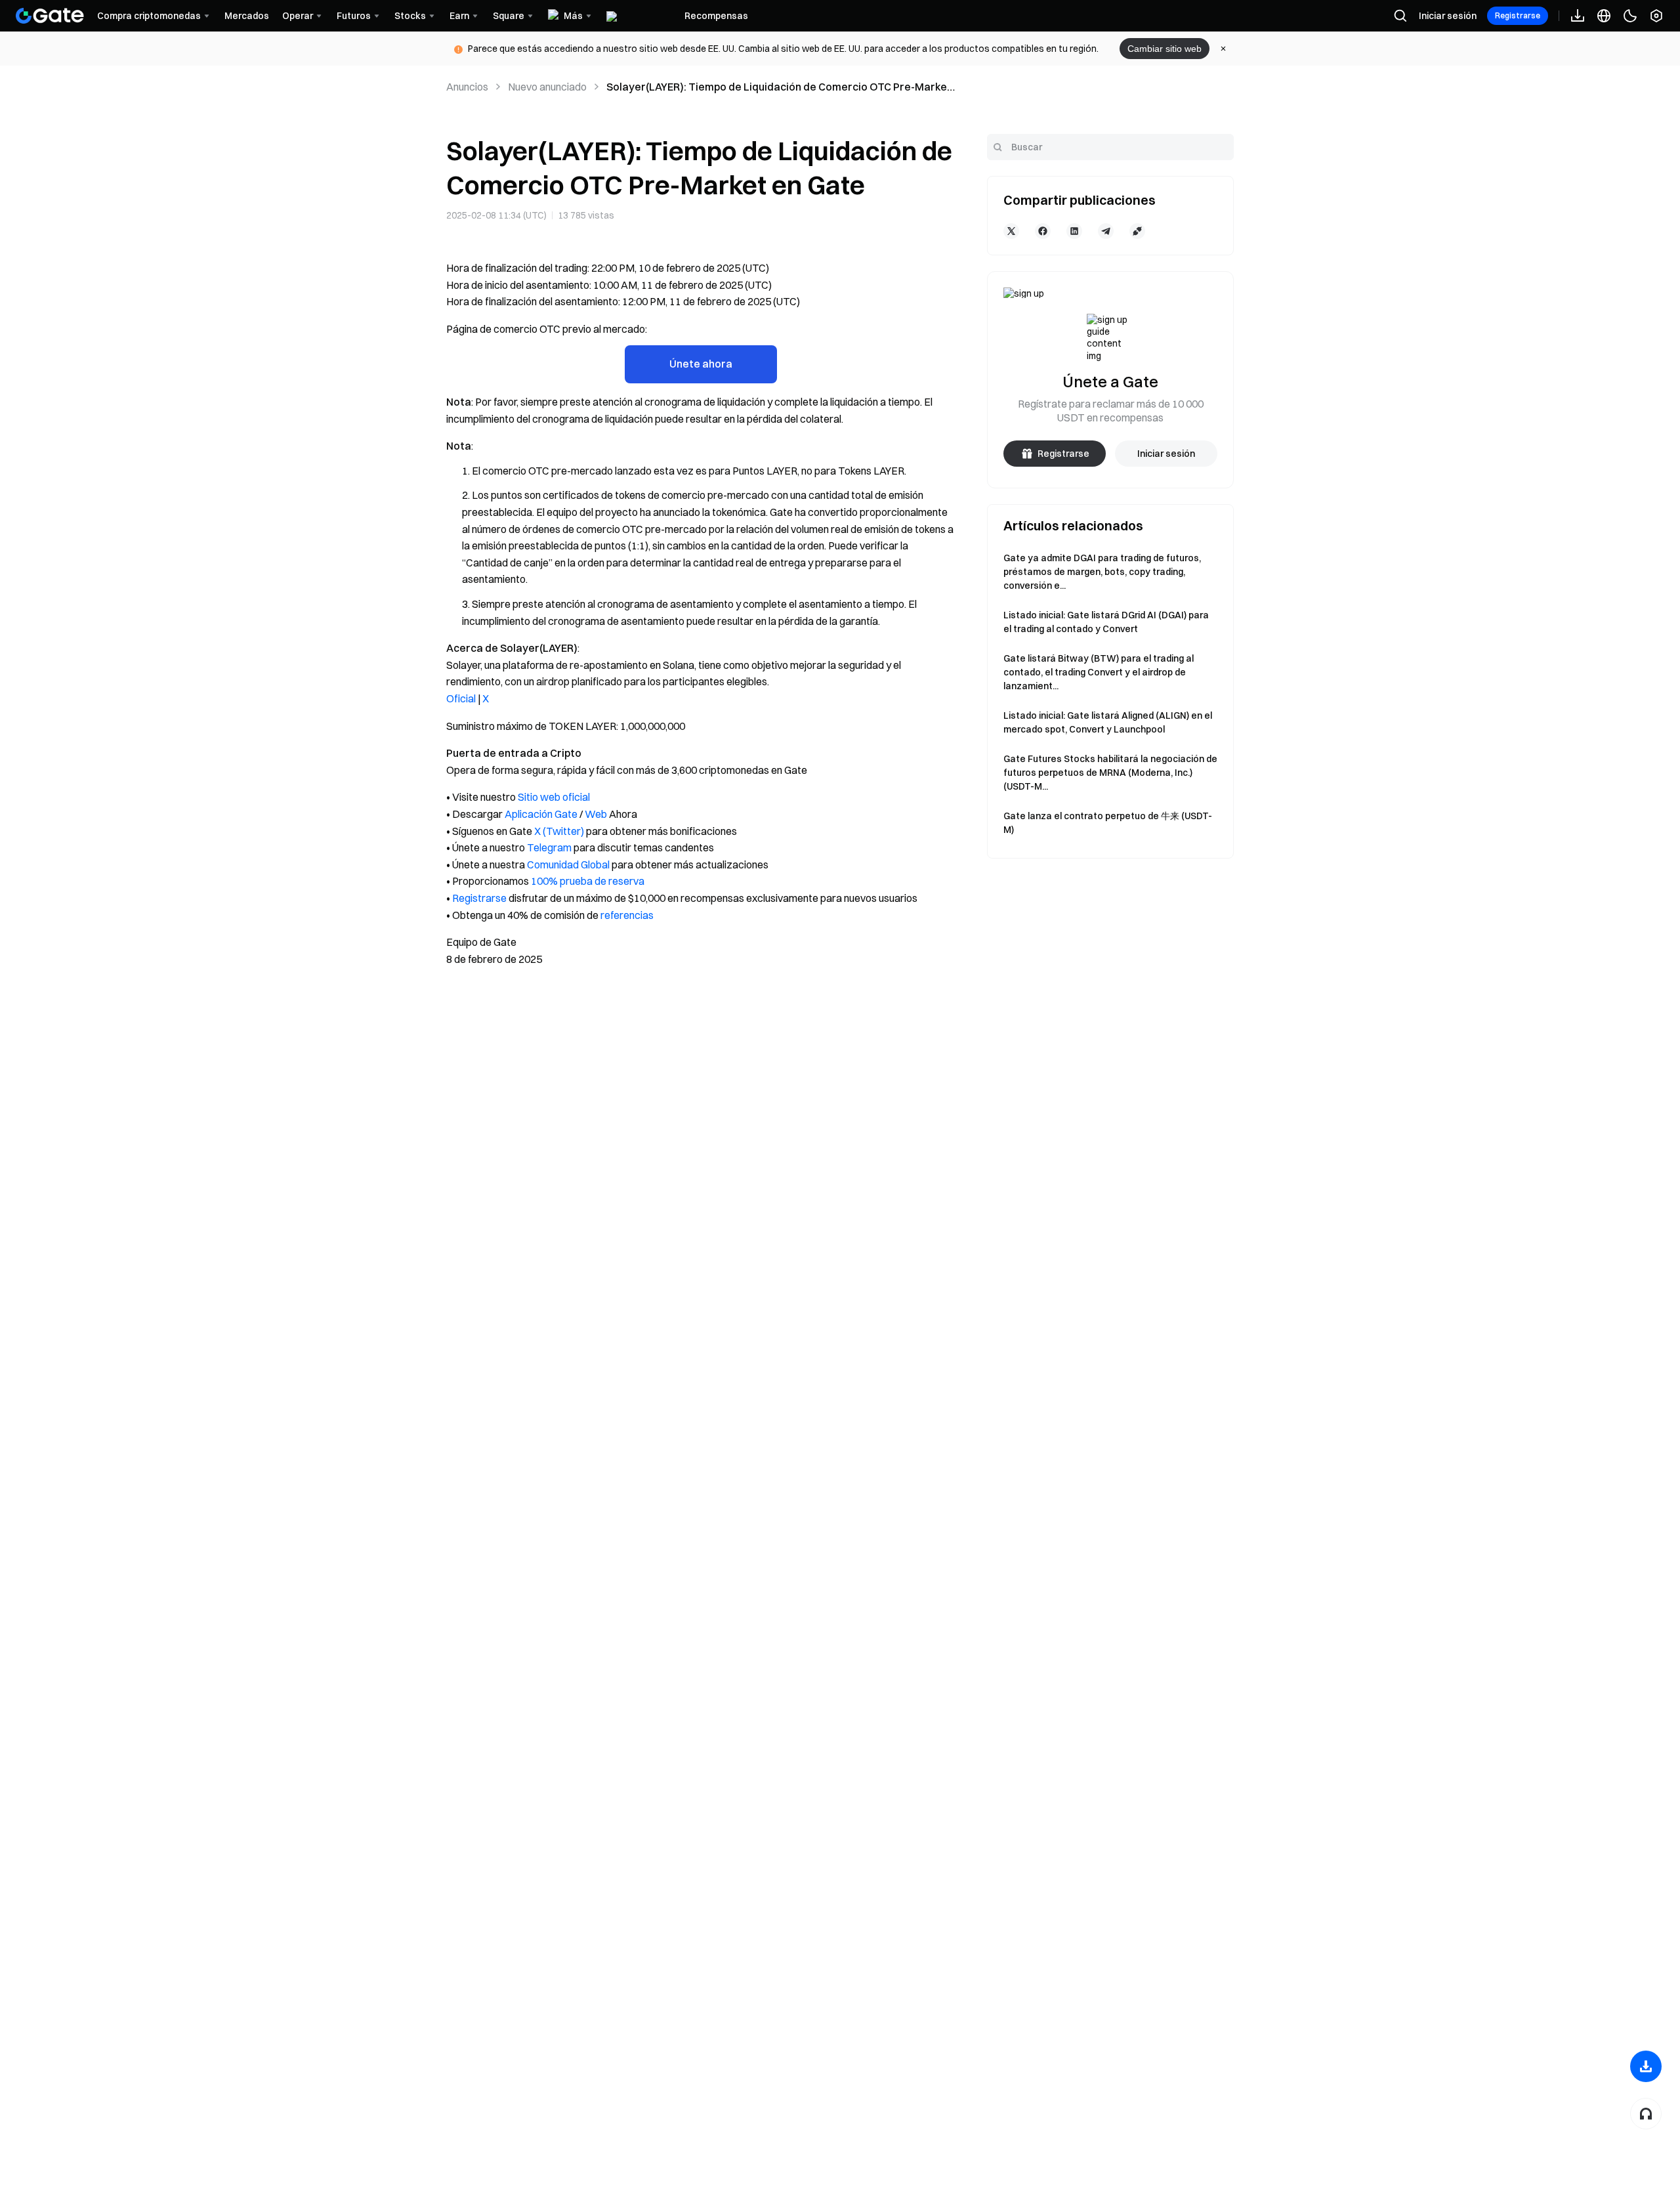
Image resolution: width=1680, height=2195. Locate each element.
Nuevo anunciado (547, 87)
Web (596, 814)
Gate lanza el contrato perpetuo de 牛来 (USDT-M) (1108, 823)
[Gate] (50, 16)
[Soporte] (1646, 2114)
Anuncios (467, 87)
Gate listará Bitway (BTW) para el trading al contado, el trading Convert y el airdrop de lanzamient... (1099, 672)
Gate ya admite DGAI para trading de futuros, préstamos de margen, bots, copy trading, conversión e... (1102, 572)
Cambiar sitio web (1165, 49)
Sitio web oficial (554, 797)
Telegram (549, 847)
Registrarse (1518, 15)
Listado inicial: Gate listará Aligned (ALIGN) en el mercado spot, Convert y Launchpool (1108, 722)
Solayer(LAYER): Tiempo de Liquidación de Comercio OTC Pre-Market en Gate (779, 87)
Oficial (461, 698)
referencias (627, 915)
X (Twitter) (559, 831)
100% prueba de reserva (588, 881)
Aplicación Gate (541, 814)
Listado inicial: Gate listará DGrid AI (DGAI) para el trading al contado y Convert (1106, 622)
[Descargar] (1646, 2066)
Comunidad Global (568, 864)
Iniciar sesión (1448, 16)
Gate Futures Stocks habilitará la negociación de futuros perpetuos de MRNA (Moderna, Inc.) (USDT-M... (1110, 773)
